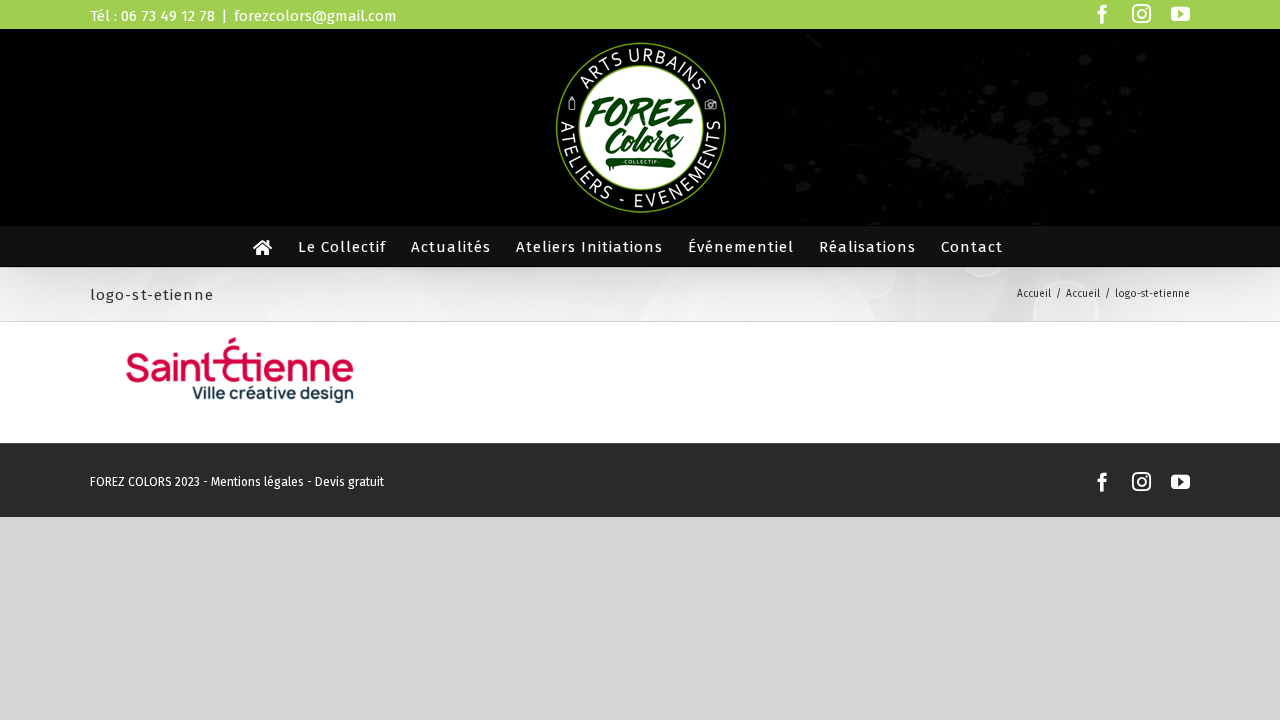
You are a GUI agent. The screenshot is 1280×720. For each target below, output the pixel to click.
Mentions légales (257, 482)
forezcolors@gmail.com (315, 16)
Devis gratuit (349, 482)
